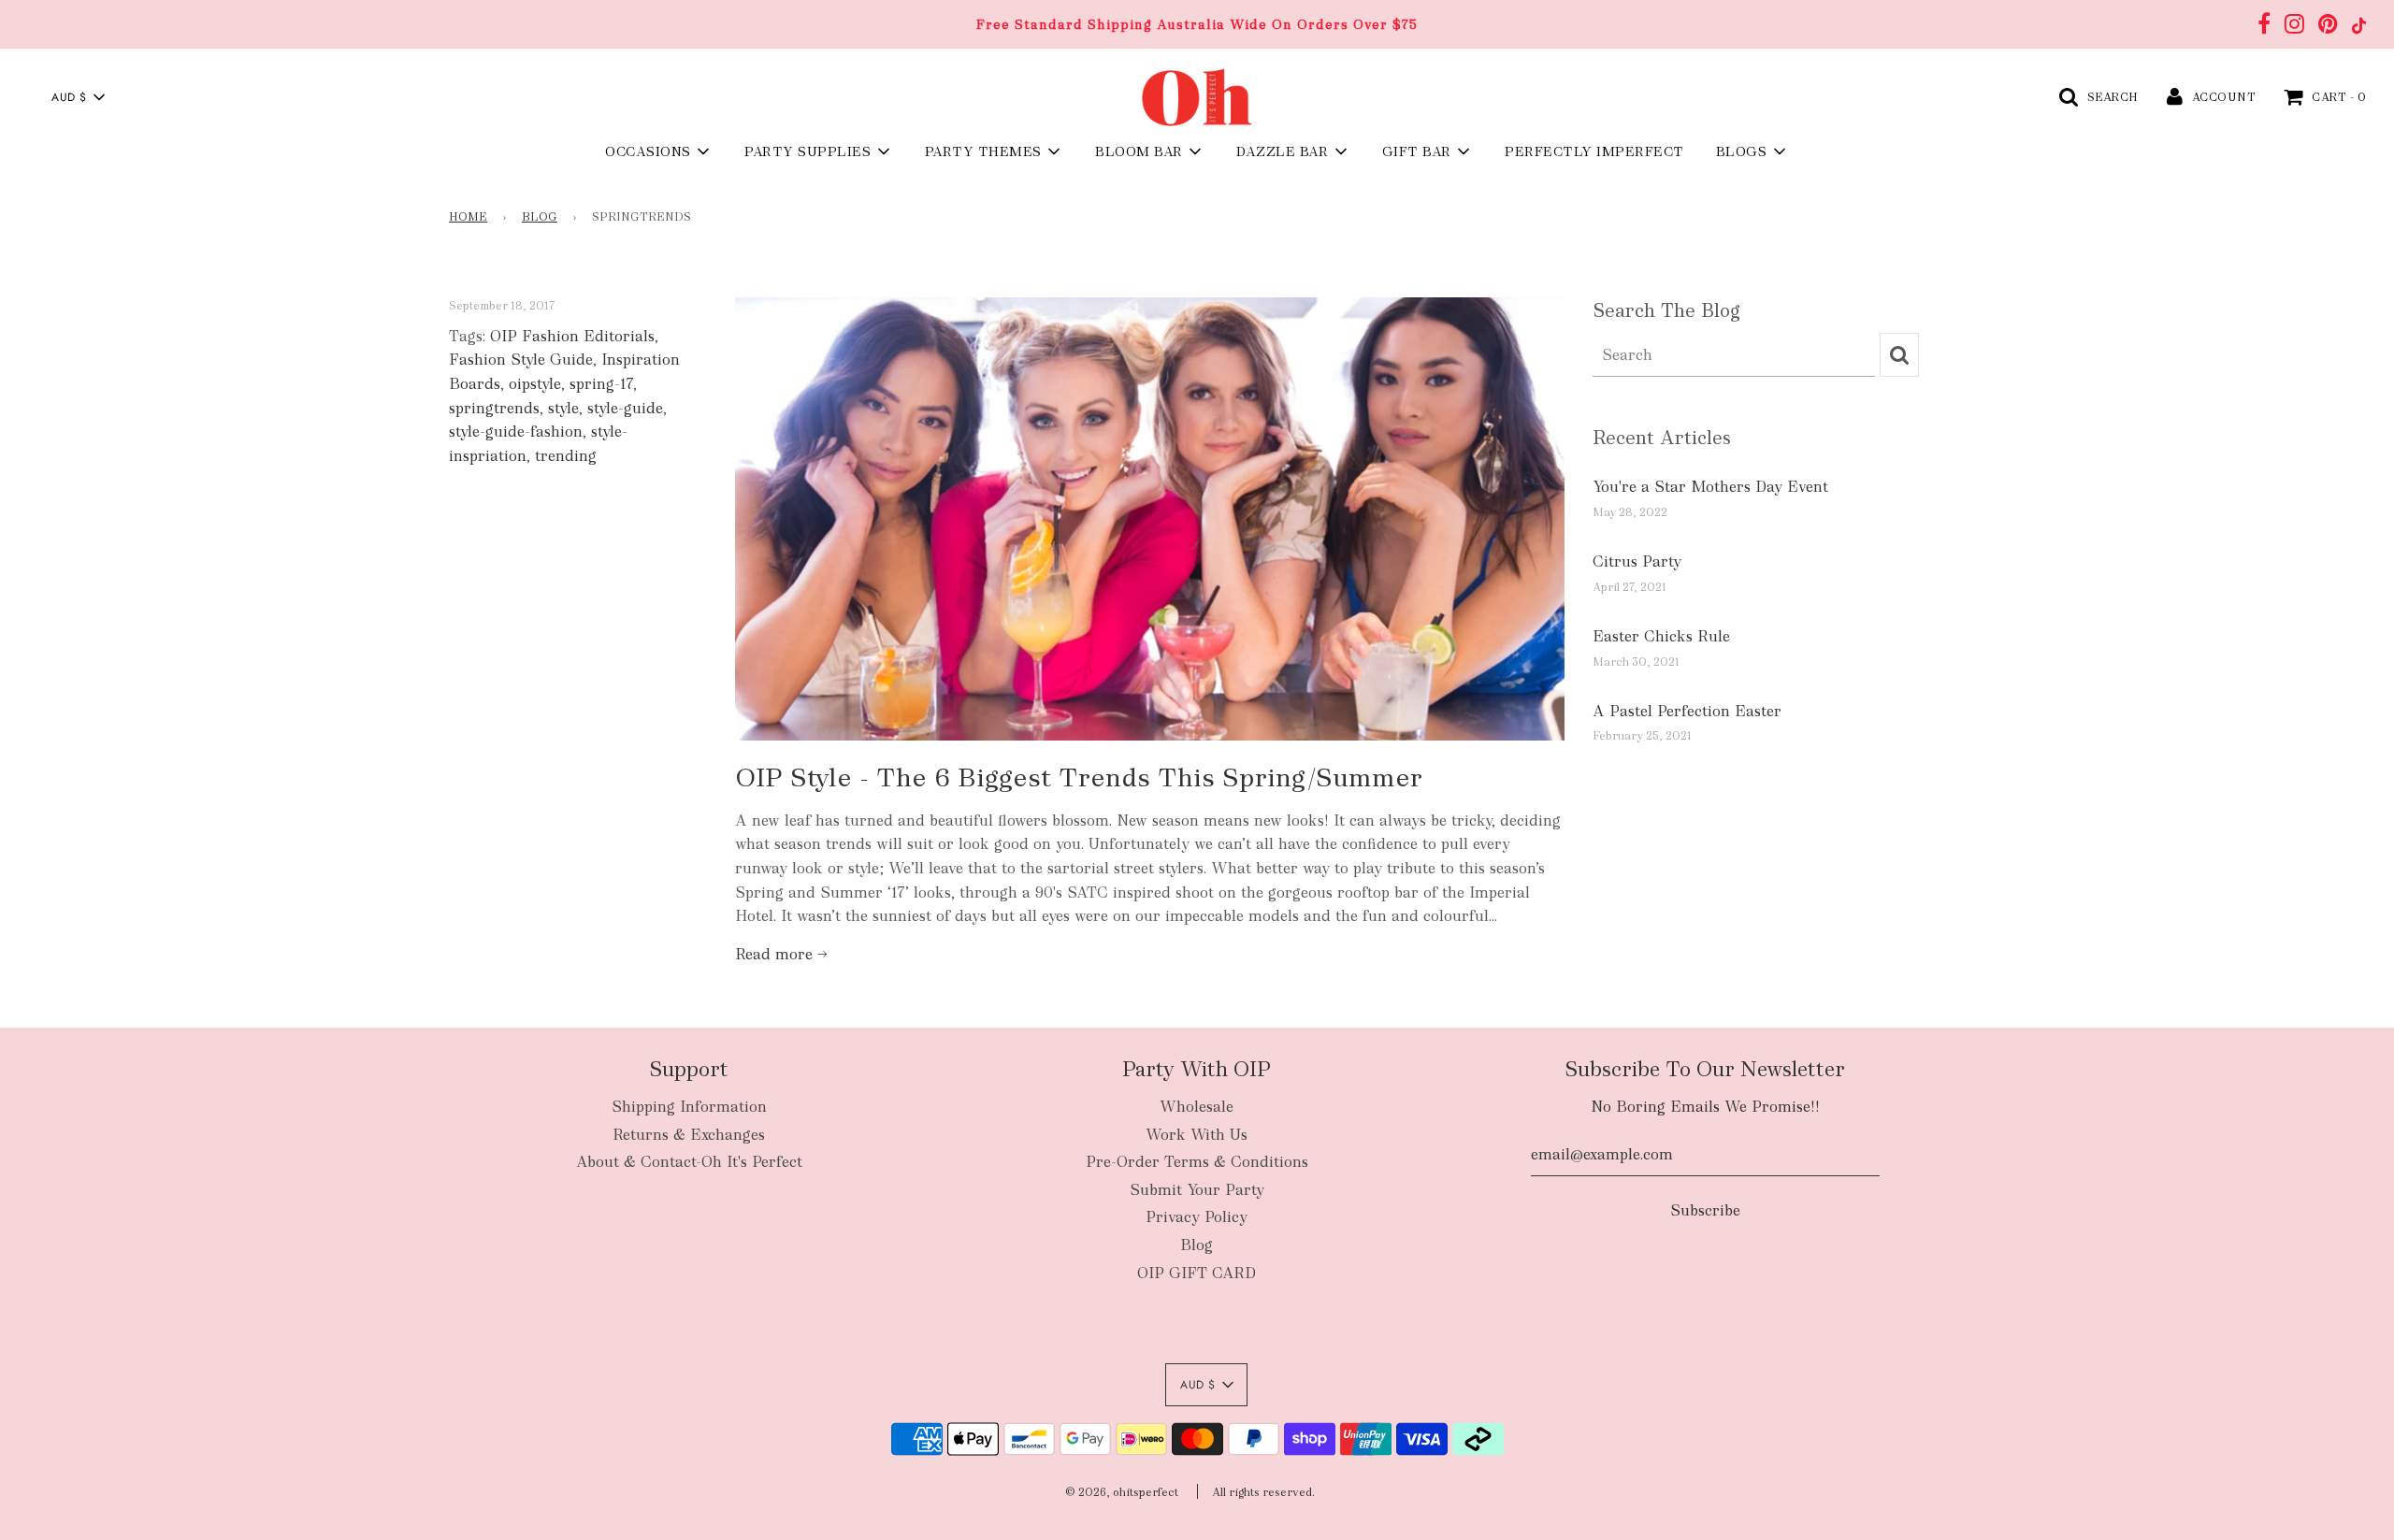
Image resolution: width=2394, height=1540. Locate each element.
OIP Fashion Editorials (572, 336)
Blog (540, 217)
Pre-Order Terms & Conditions (1197, 1162)
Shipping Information (689, 1107)
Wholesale (1197, 1107)
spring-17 (601, 384)
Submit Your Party (1197, 1190)
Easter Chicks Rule (1661, 636)
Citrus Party (1637, 561)
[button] (78, 97)
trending (566, 456)
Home (468, 217)
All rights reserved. (1263, 1492)
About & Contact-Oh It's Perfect (689, 1162)
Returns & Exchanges (689, 1135)
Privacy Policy (1197, 1217)
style (563, 408)
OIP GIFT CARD (1197, 1273)
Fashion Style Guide (521, 360)
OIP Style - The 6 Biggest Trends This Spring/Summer (1079, 777)
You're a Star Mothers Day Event (1710, 487)
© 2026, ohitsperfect (1122, 1492)
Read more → (781, 954)
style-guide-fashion (516, 432)
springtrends (494, 408)
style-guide (625, 408)
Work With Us (1197, 1135)
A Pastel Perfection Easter (1687, 711)
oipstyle (535, 384)
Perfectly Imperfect (1594, 151)
